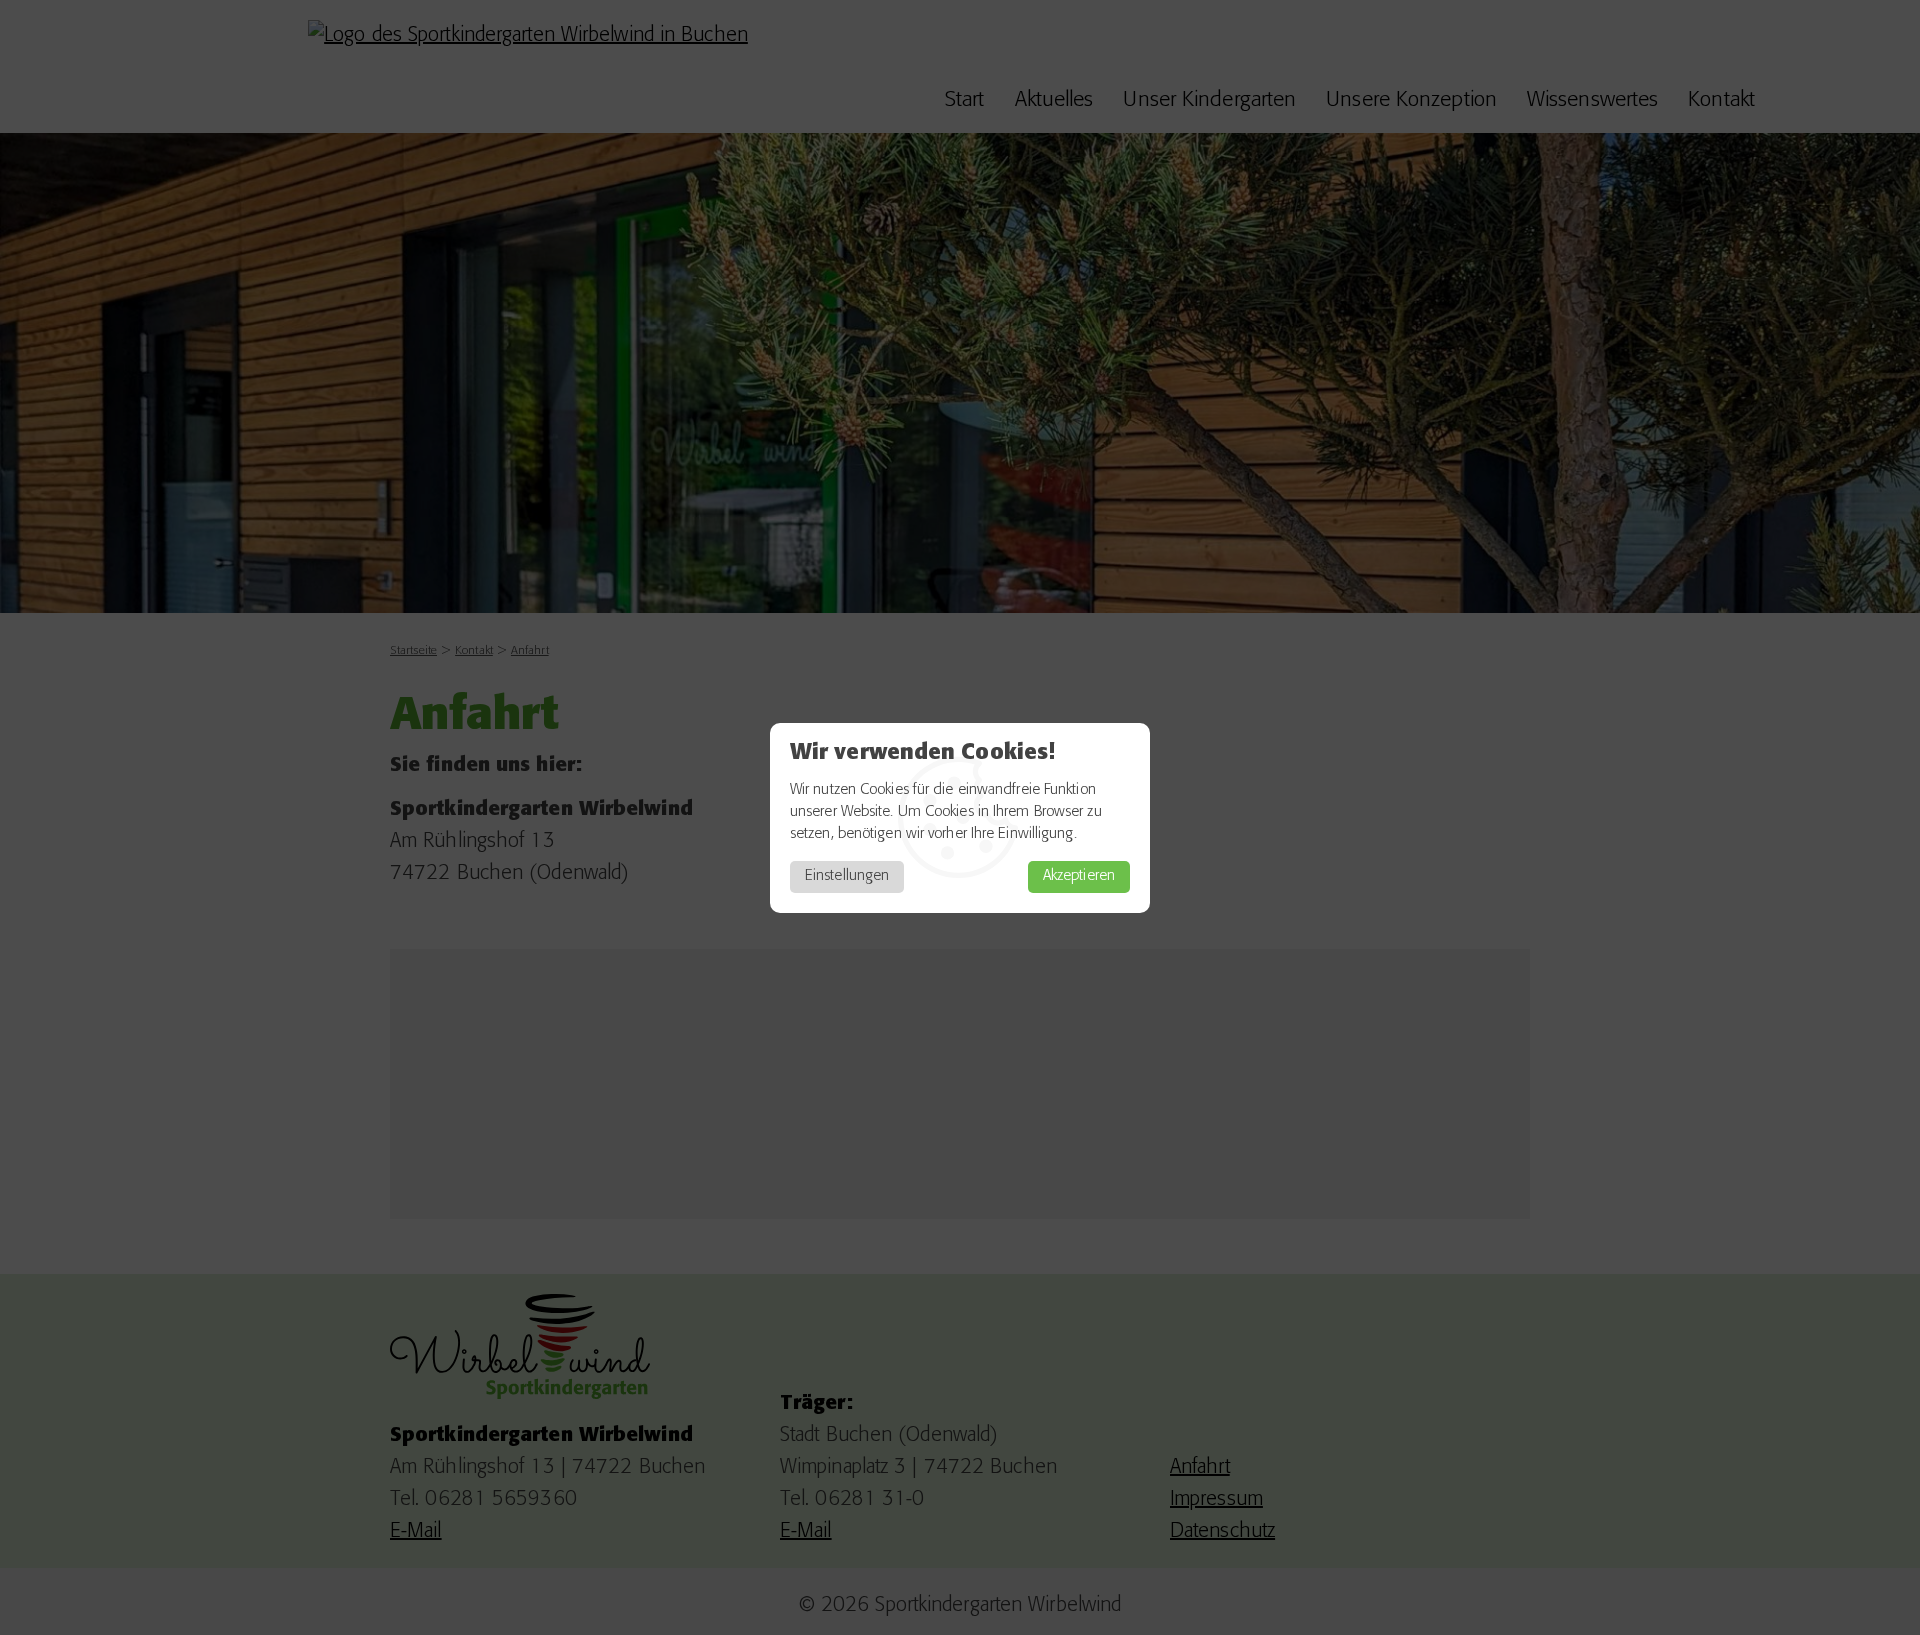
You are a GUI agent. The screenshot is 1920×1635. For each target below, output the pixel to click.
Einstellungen (847, 876)
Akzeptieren (1079, 876)
